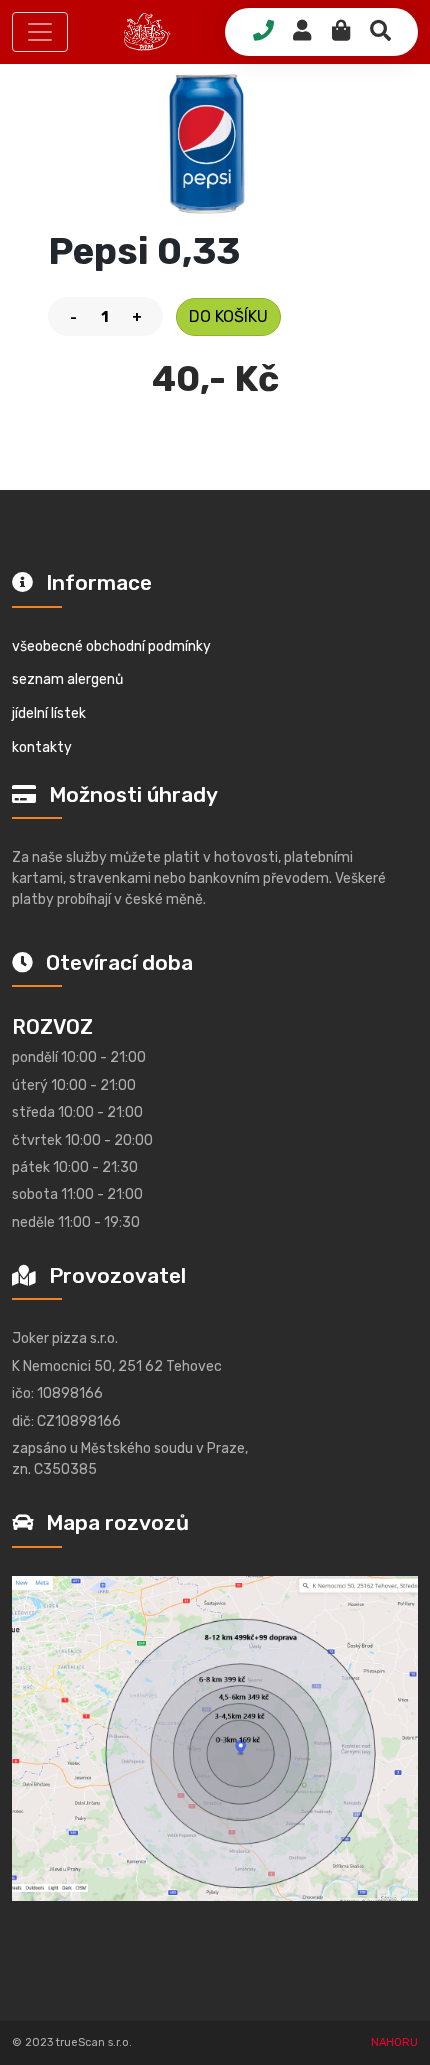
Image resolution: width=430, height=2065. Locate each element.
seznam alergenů (67, 679)
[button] (40, 32)
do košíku (228, 316)
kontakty (42, 747)
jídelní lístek (49, 713)
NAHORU (394, 2042)
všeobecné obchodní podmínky (111, 646)
